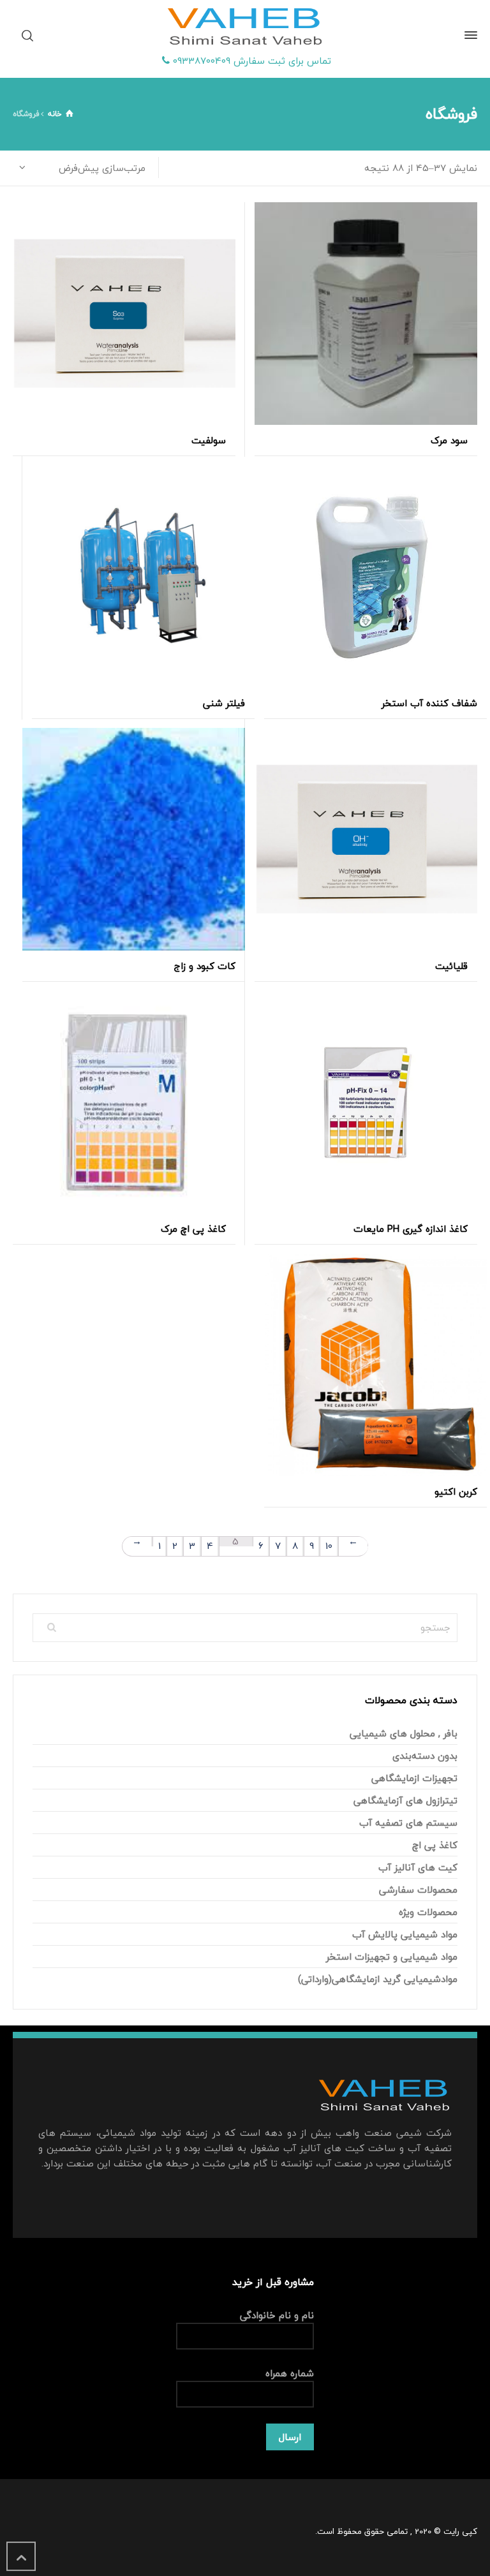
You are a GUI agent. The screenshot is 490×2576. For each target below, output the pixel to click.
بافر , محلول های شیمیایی (404, 1733)
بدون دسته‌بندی (425, 1756)
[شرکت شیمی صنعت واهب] (245, 27)
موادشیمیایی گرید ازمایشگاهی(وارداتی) (378, 1979)
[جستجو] (30, 35)
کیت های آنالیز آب (418, 1867)
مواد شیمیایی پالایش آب (405, 1934)
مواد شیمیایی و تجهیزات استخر (392, 1957)
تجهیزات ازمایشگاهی (414, 1778)
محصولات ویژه (428, 1912)
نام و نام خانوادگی (277, 2315)
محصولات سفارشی (418, 1890)
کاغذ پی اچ (435, 1845)
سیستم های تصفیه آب (408, 1823)
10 (329, 1546)
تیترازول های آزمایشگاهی (405, 1800)
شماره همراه (290, 2373)
